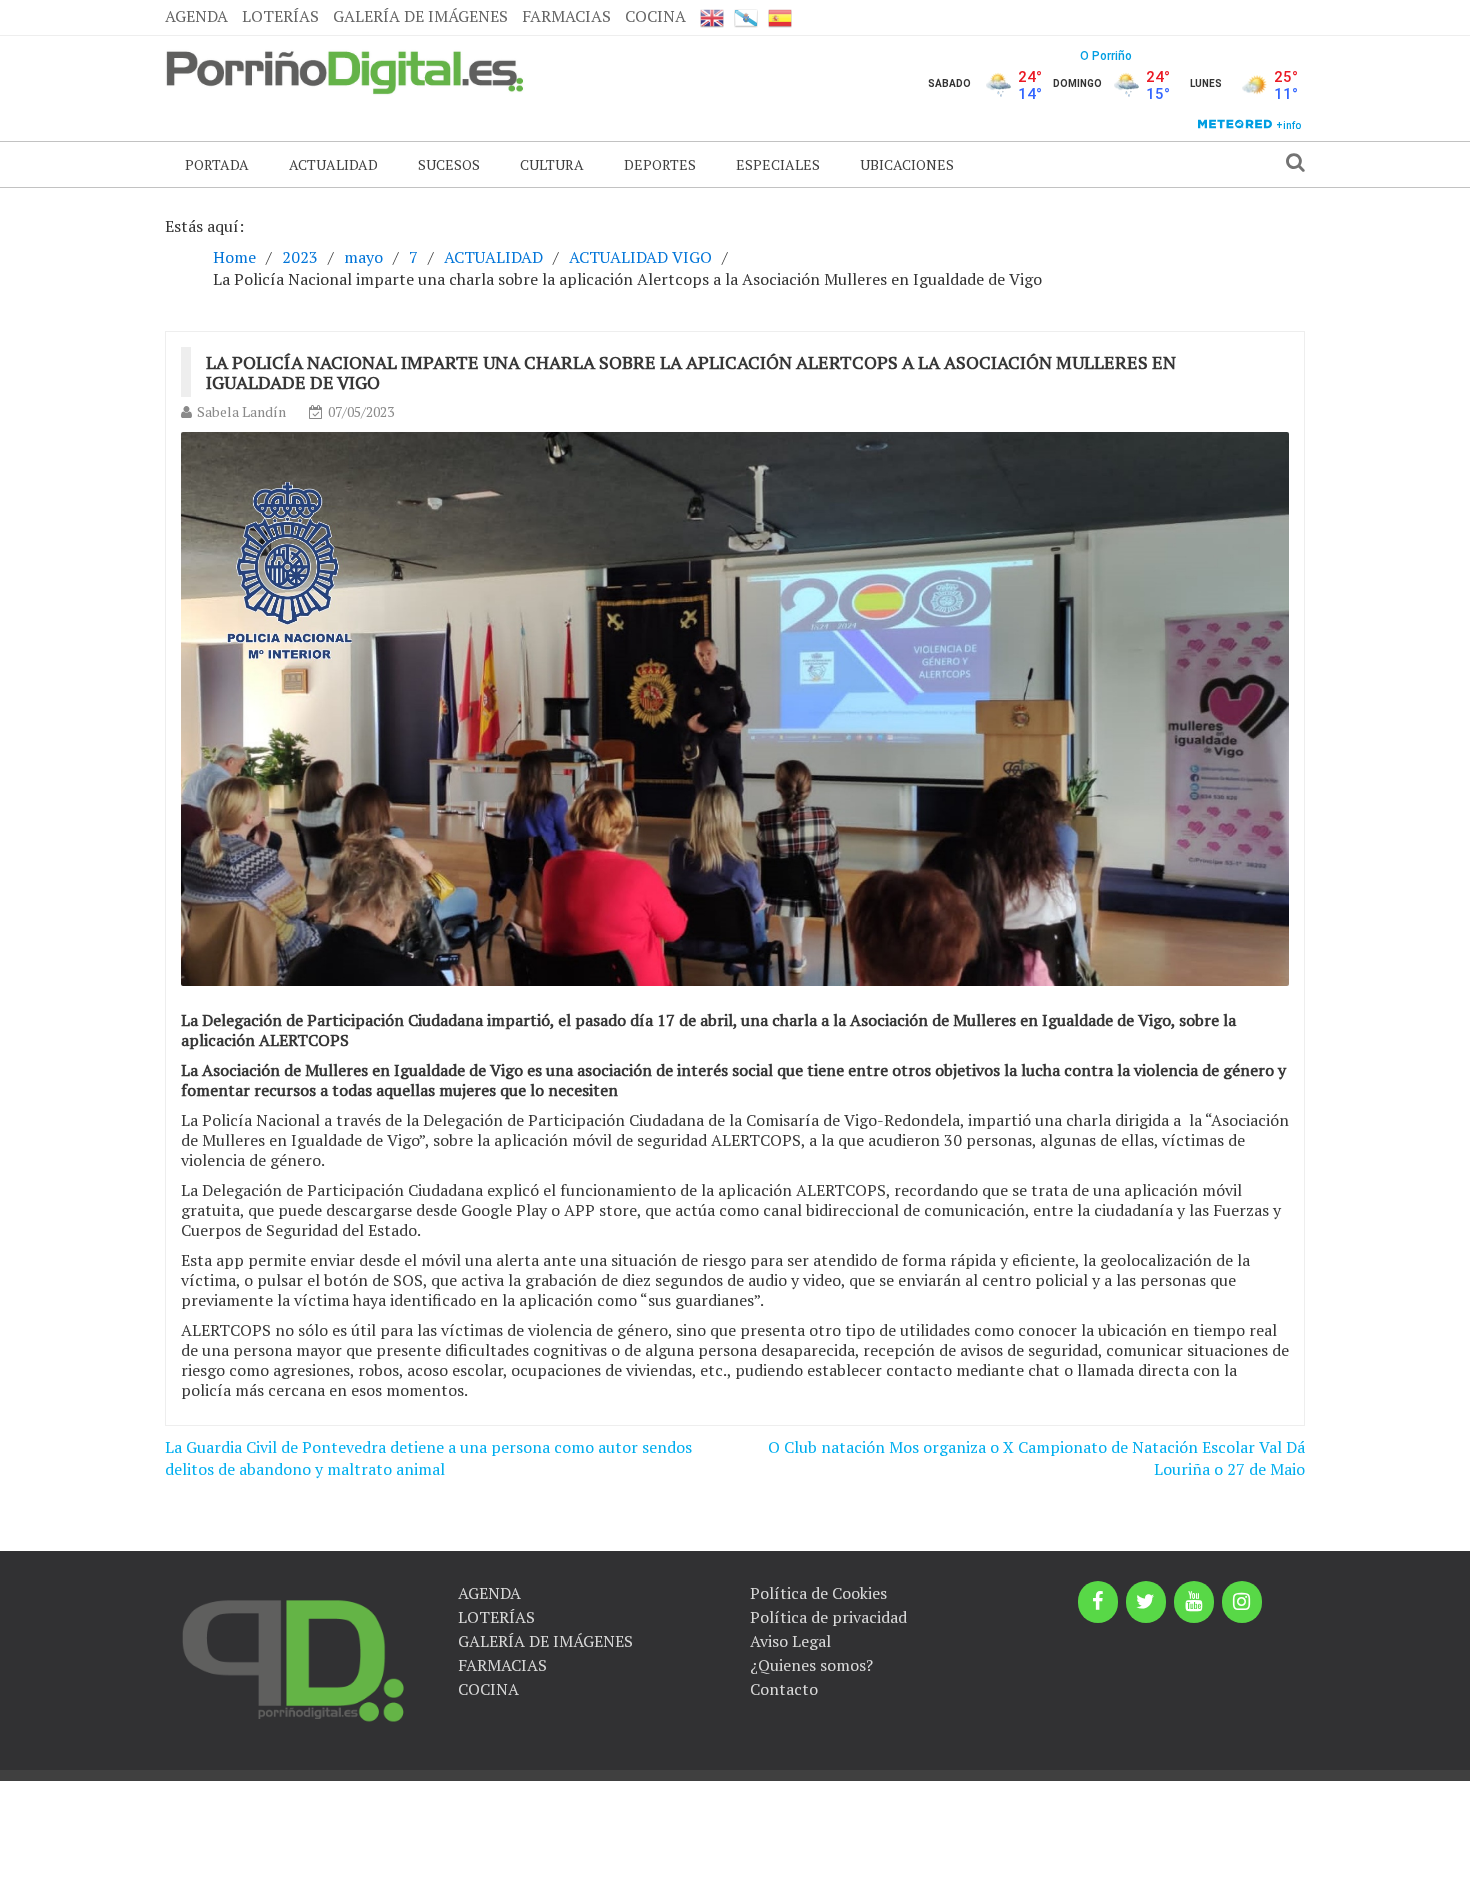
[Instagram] (1242, 1602)
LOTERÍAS (280, 16)
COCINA (655, 16)
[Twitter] (1146, 1602)
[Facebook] (1098, 1602)
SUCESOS (449, 164)
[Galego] (746, 17)
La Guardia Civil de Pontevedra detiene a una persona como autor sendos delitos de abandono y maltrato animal (428, 1458)
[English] (712, 17)
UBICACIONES (907, 164)
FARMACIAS (566, 16)
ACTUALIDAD (333, 164)
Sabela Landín (241, 411)
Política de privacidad (828, 1617)
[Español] (780, 17)
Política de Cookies (818, 1593)
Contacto (784, 1689)
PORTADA (217, 164)
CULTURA (552, 164)
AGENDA (196, 16)
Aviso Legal (790, 1641)
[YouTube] (1194, 1602)
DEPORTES (660, 164)
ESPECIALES (778, 164)
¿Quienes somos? (811, 1665)
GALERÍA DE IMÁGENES (420, 16)
